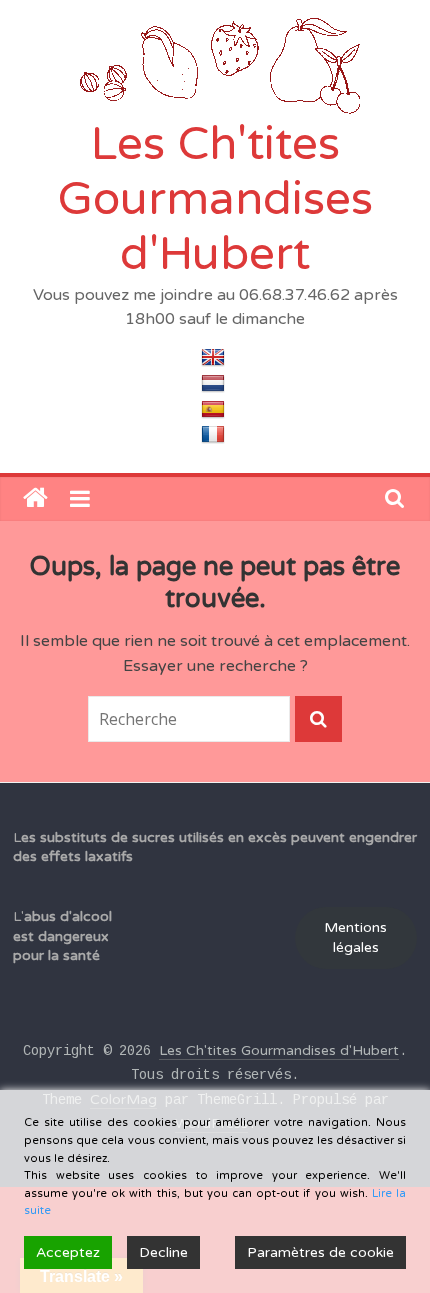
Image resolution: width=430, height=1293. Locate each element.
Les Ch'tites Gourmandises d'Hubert (215, 199)
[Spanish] (215, 409)
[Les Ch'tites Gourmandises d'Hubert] (35, 499)
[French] (215, 434)
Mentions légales (355, 937)
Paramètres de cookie (320, 1252)
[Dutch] (215, 383)
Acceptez (68, 1252)
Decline (163, 1252)
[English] (215, 358)
